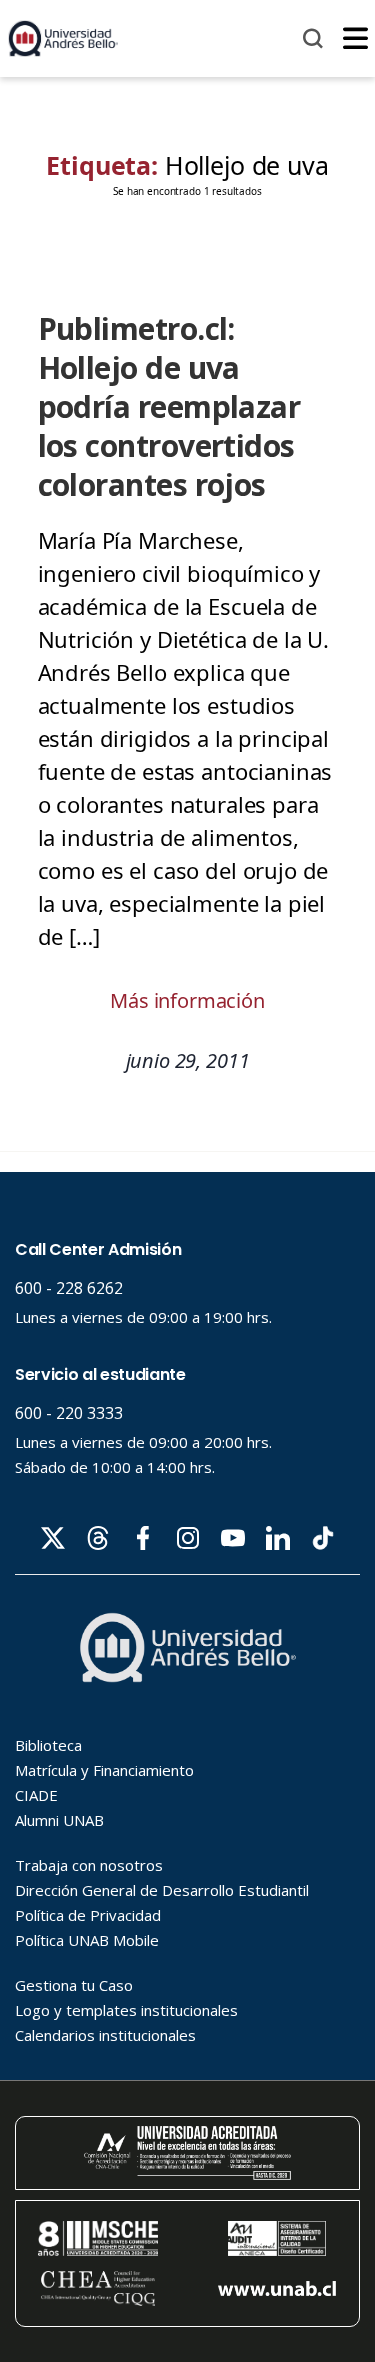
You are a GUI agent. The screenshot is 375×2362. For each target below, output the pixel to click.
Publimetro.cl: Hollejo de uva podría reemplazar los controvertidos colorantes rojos (169, 406)
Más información (187, 1000)
